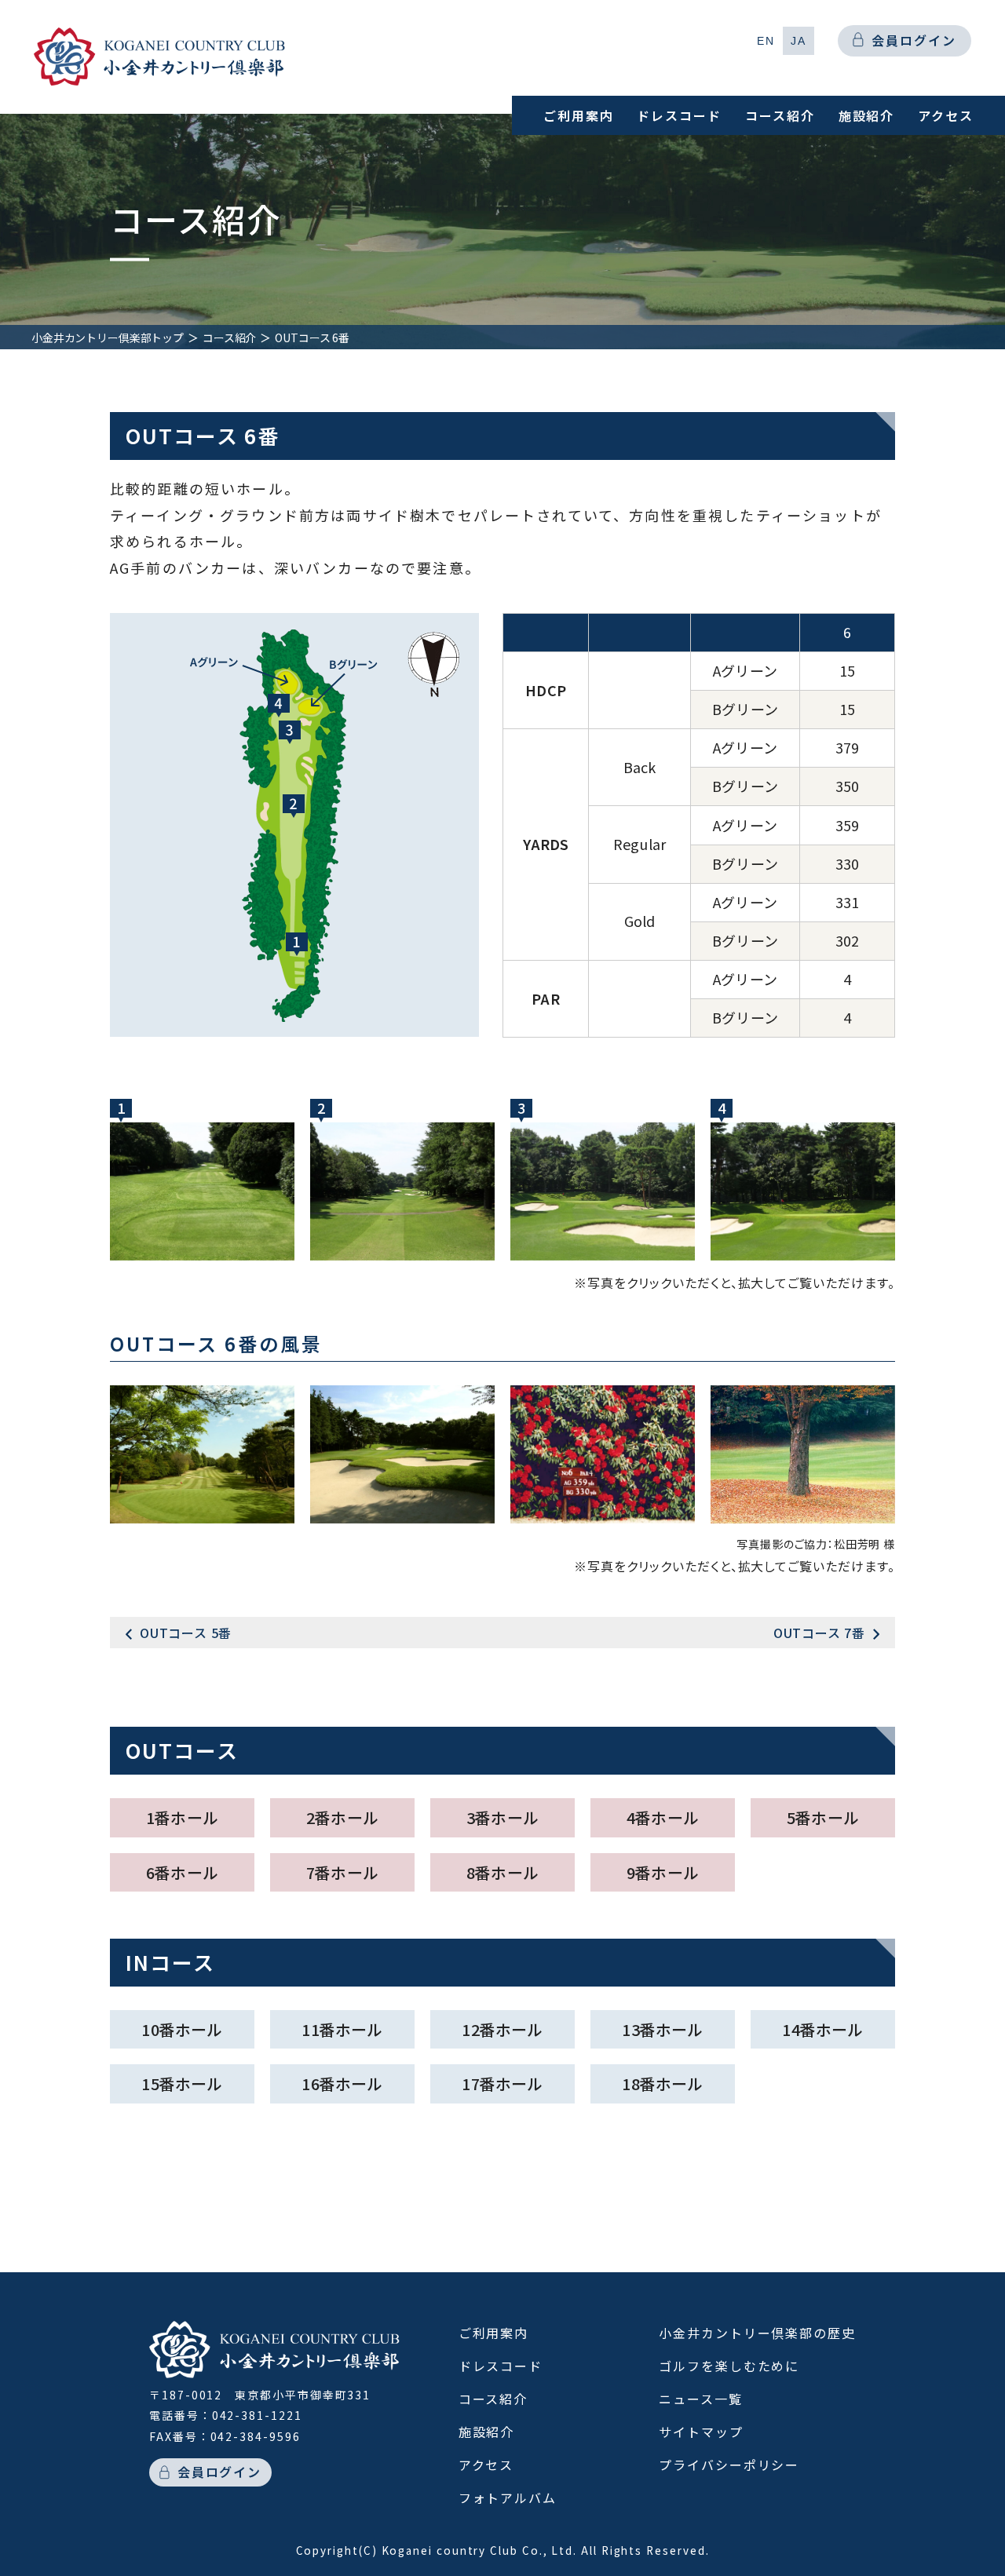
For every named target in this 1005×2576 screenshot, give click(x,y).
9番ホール (663, 1872)
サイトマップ (701, 2432)
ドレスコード (679, 115)
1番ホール (182, 1817)
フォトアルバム (508, 2498)
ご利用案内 (579, 115)
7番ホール (342, 1872)
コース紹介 (780, 115)
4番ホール (663, 1817)
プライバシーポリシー (729, 2465)
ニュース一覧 (701, 2399)
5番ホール (823, 1817)
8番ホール (502, 1872)
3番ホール (502, 1817)
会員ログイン (914, 40)
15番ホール (182, 2083)
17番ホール (502, 2083)
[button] (766, 41)
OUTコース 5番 (186, 1633)
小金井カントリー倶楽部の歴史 (757, 2333)
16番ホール (342, 2083)
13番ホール (662, 2029)
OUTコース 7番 (819, 1633)
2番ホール (342, 1817)
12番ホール (502, 2029)
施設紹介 (867, 115)
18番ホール (662, 2083)
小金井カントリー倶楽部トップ (108, 338)
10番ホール (182, 2029)
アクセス (946, 115)
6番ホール (182, 1872)
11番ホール (342, 2029)
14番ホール (822, 2029)
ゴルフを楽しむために (729, 2366)
